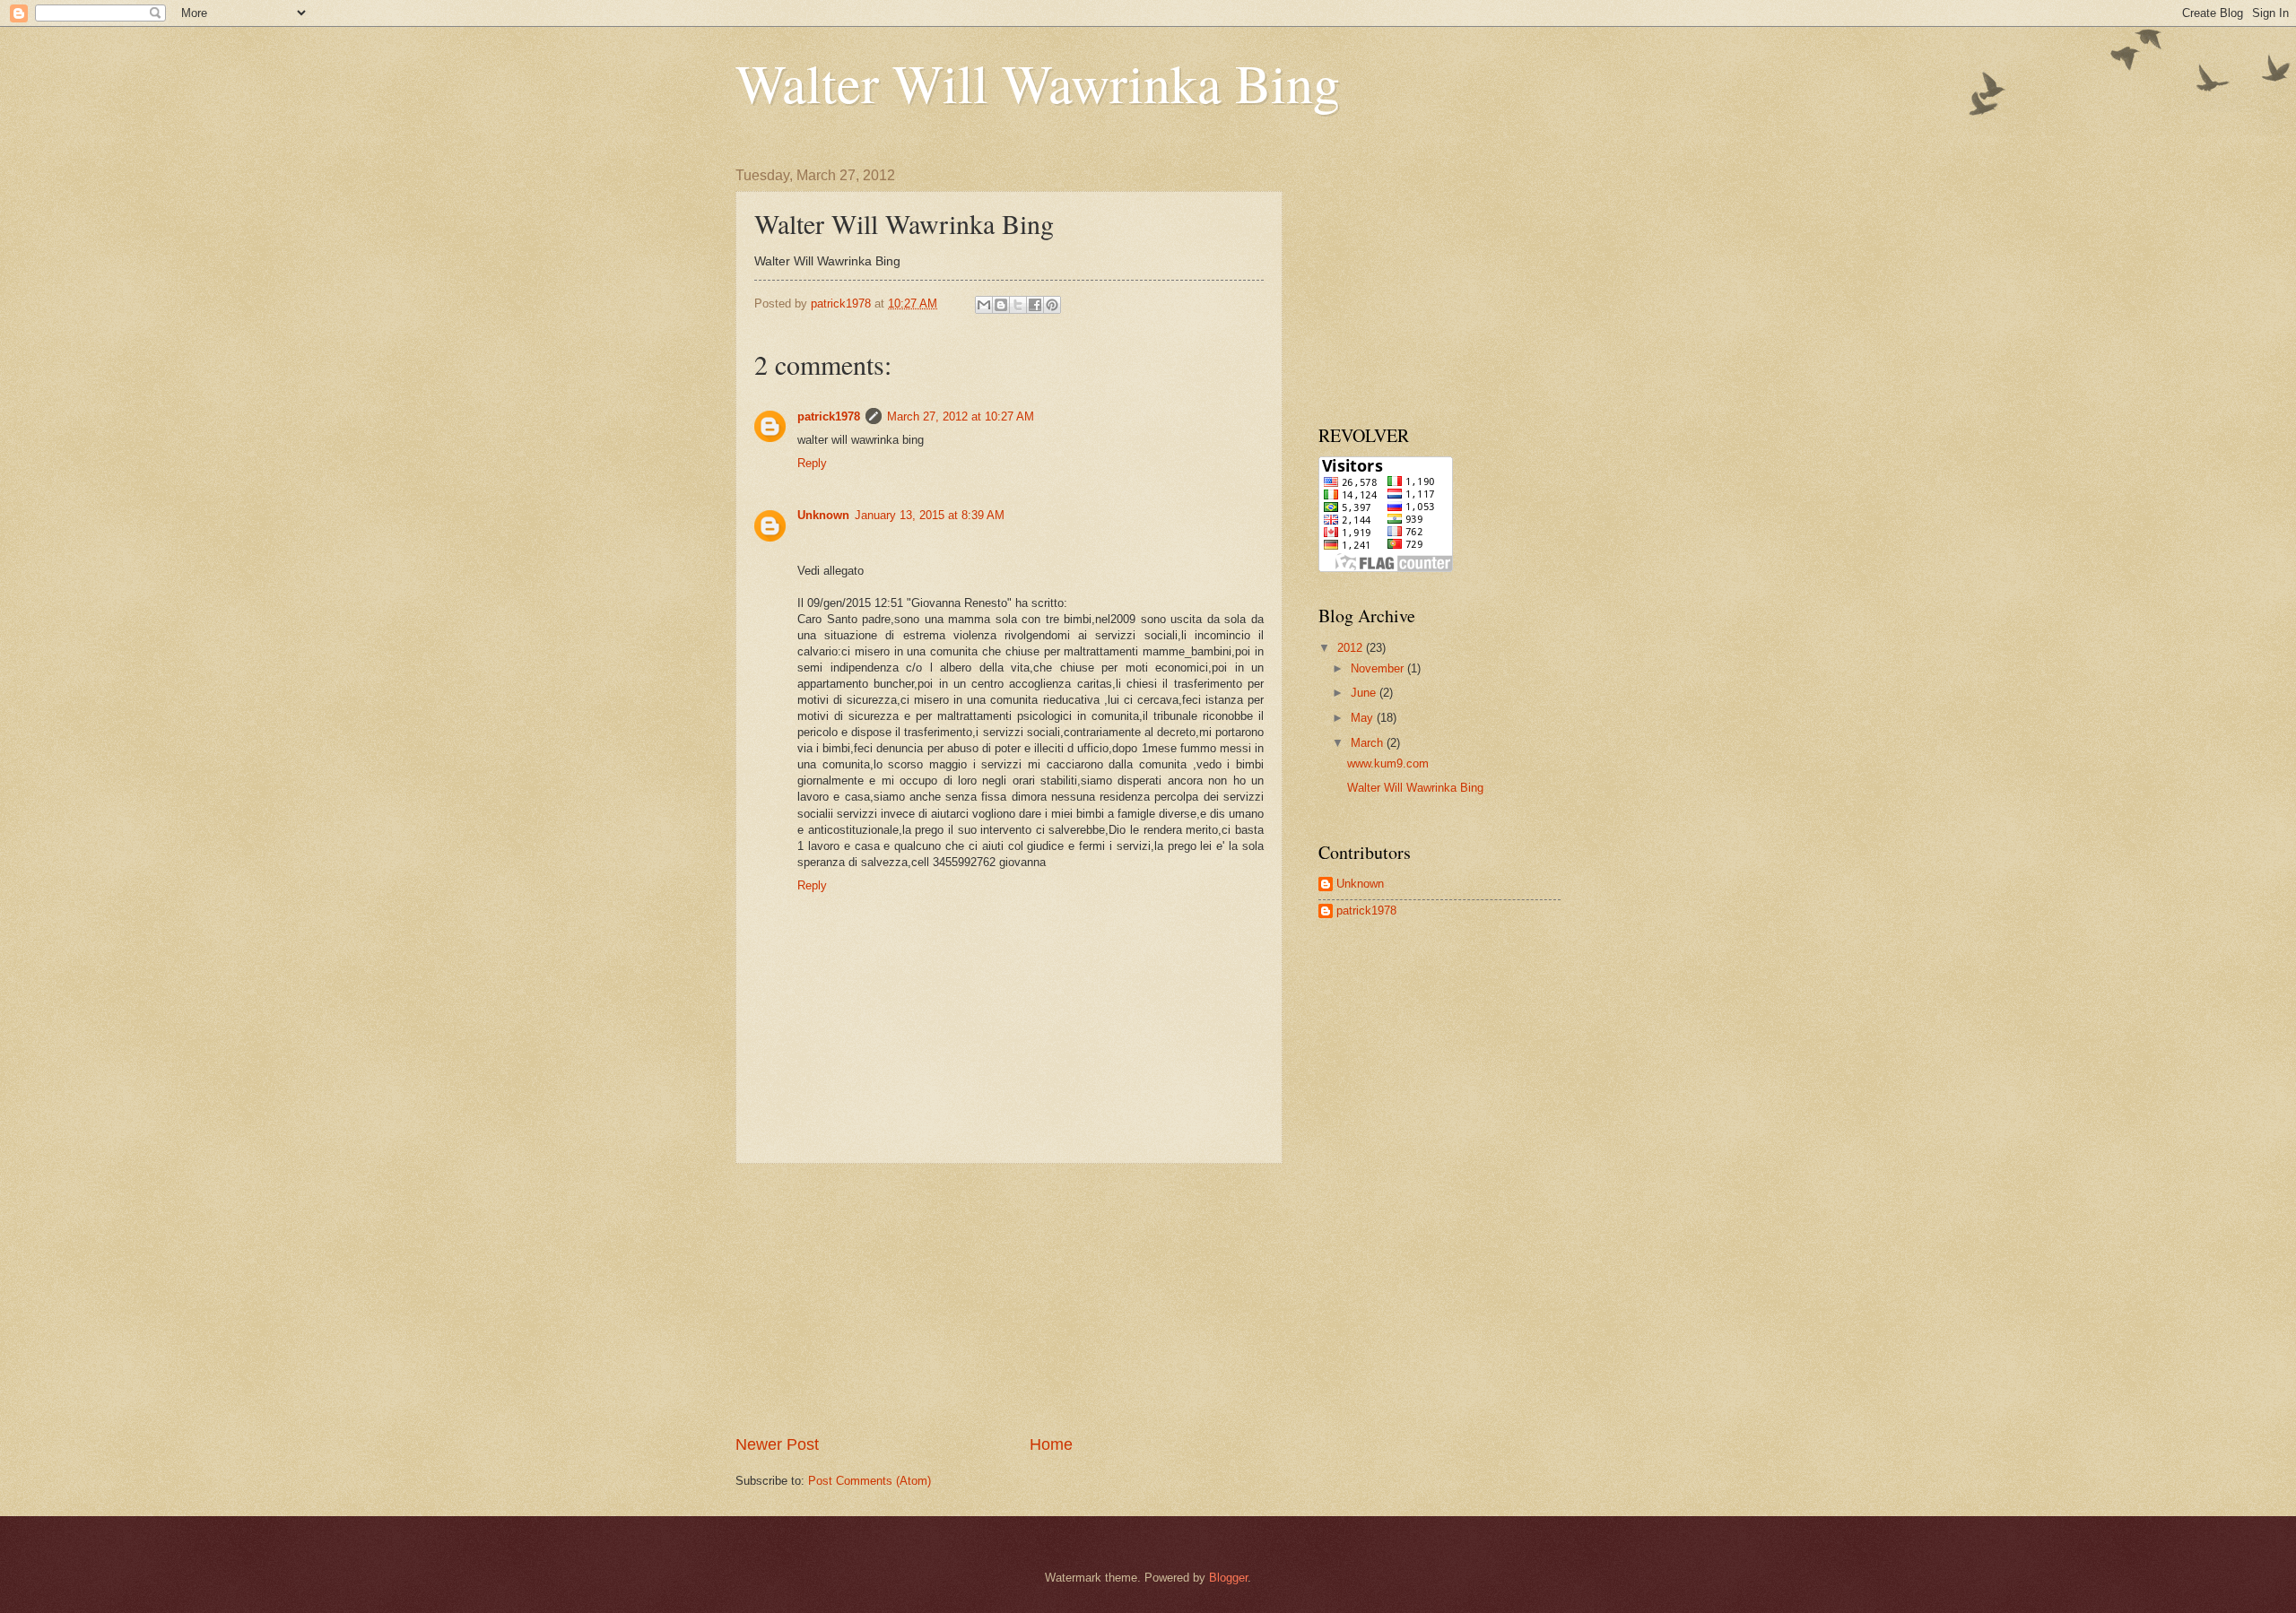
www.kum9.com (1388, 763)
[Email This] (984, 305)
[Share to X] (1018, 305)
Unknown (823, 515)
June (1365, 693)
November (1379, 668)
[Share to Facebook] (1035, 305)
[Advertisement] (1009, 1299)
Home (1051, 1444)
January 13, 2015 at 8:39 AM (930, 515)
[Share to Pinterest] (1052, 305)
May (1364, 718)
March (1369, 743)
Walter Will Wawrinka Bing (1038, 82)
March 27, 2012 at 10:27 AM (961, 416)
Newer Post (777, 1444)
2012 (1352, 648)
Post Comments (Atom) (870, 1481)
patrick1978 (829, 416)
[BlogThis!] (1001, 305)
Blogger (1228, 1578)
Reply (812, 463)
